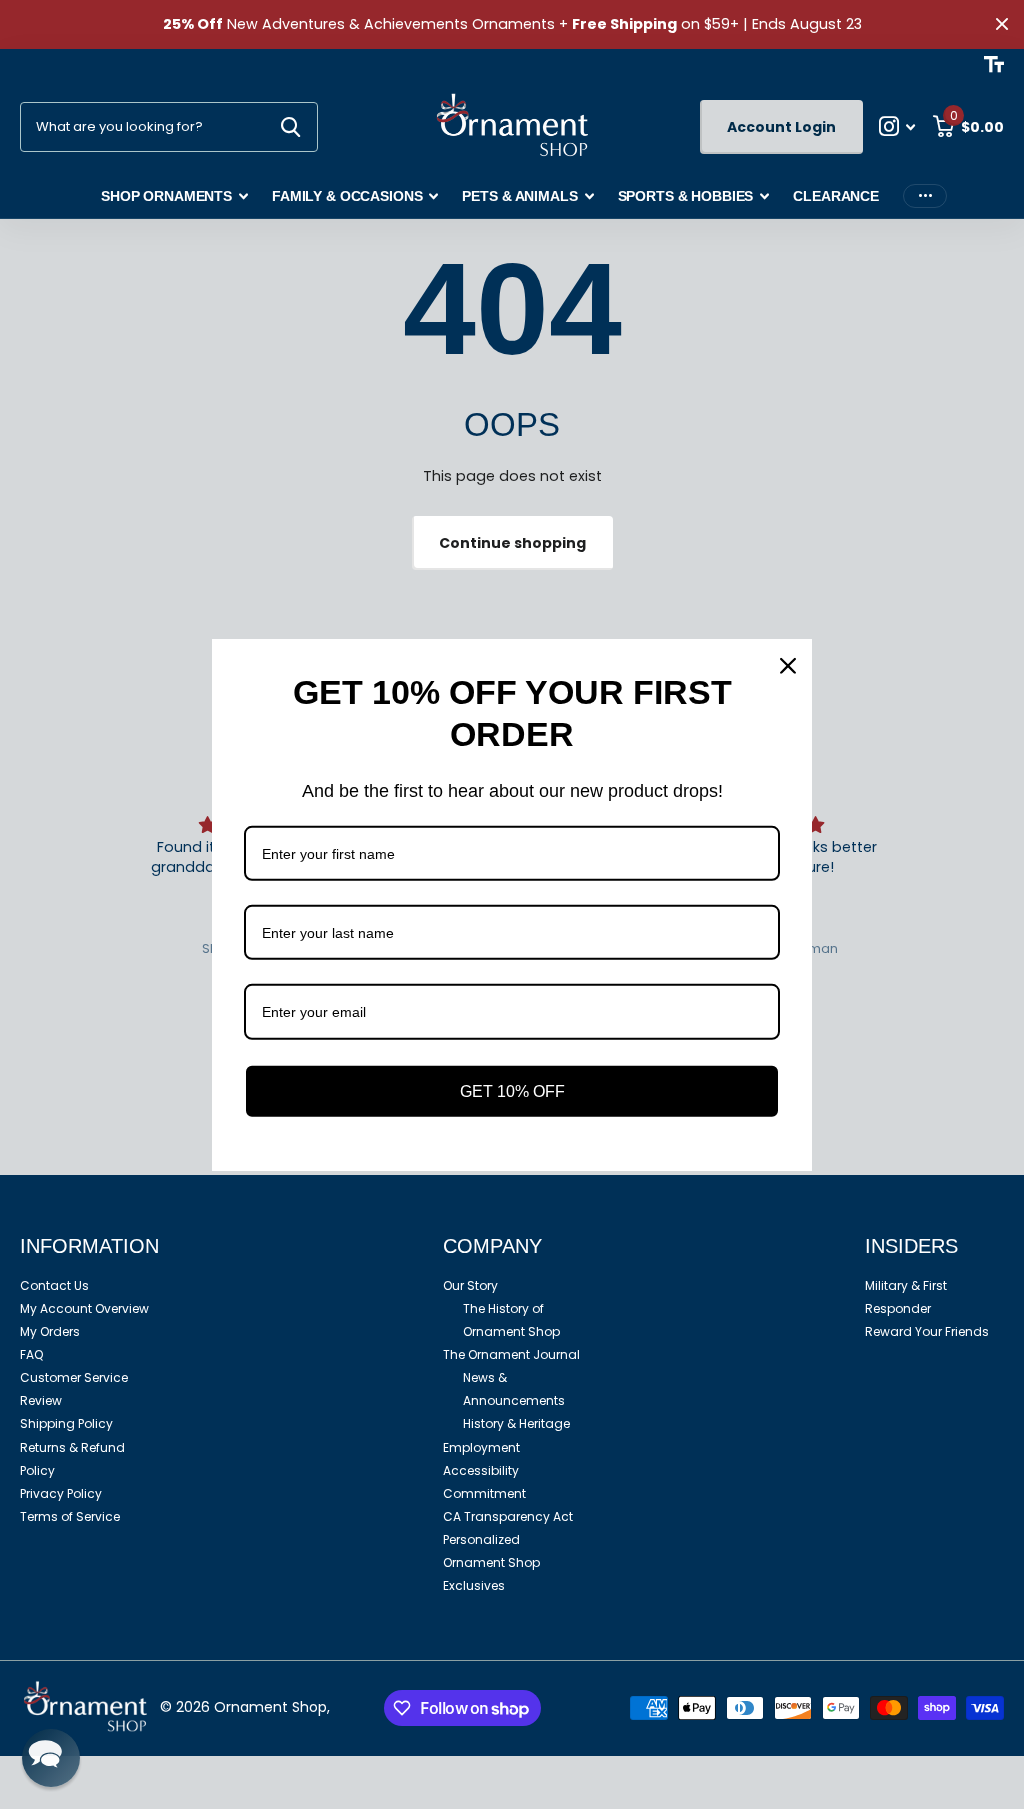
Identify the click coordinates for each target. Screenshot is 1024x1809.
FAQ (31, 1354)
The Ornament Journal (511, 1354)
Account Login (781, 127)
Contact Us (54, 1285)
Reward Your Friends (927, 1331)
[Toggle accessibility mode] (994, 64)
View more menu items (925, 196)
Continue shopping (512, 543)
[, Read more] (897, 126)
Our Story (470, 1285)
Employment (481, 1447)
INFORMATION (89, 1246)
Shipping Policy (66, 1423)
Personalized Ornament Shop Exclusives (491, 1562)
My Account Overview (84, 1308)
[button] (51, 1758)
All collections (174, 197)
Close (1002, 24)
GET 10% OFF (512, 1090)
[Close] (788, 665)
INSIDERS (911, 1246)
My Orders (50, 1331)
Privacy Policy (61, 1493)
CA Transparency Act (508, 1516)
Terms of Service (70, 1516)
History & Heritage (516, 1423)
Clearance (836, 196)
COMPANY (492, 1246)
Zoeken (290, 127)
